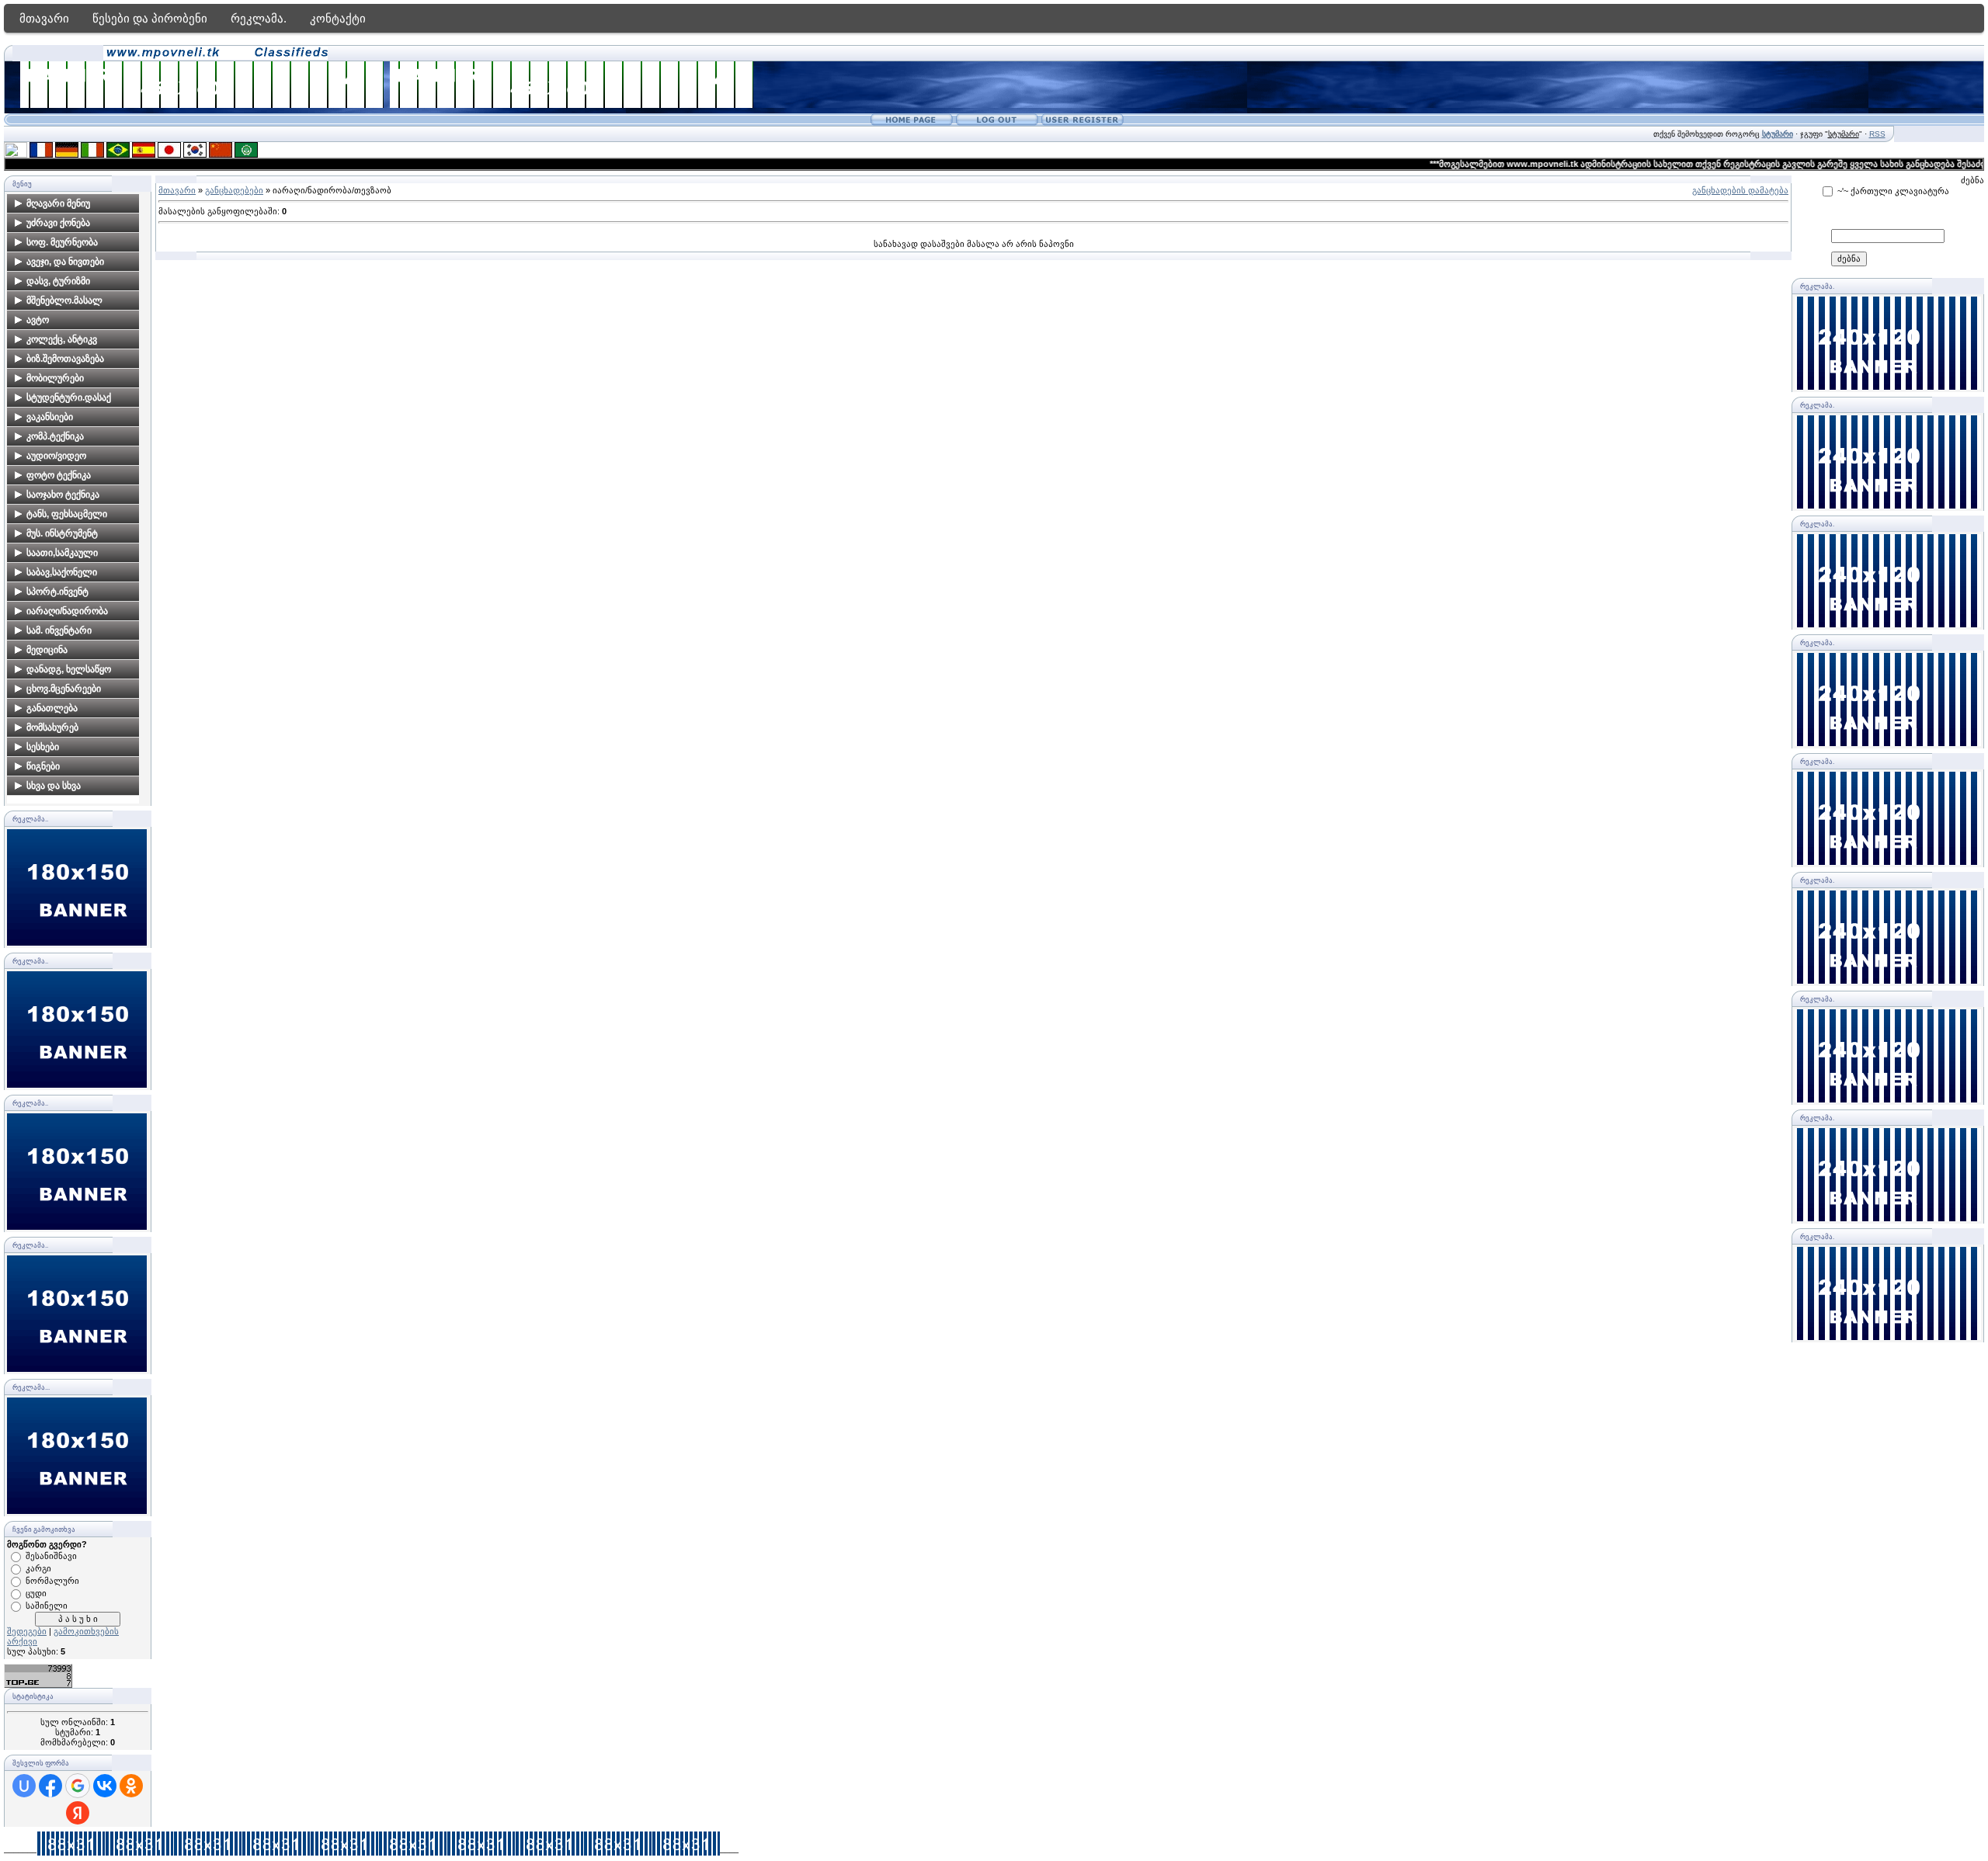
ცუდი (36, 1593)
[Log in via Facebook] (50, 1786)
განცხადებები (234, 190)
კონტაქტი (338, 18)
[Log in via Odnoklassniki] (131, 1786)
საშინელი (47, 1606)
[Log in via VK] (105, 1786)
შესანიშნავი (51, 1556)
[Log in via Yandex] (78, 1813)
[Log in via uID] (24, 1786)
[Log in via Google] (78, 1786)
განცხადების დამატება (1740, 190)
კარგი (38, 1568)
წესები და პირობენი (150, 18)
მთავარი (44, 18)
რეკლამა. (259, 18)
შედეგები (27, 1631)
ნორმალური (52, 1581)
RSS (1877, 134)
